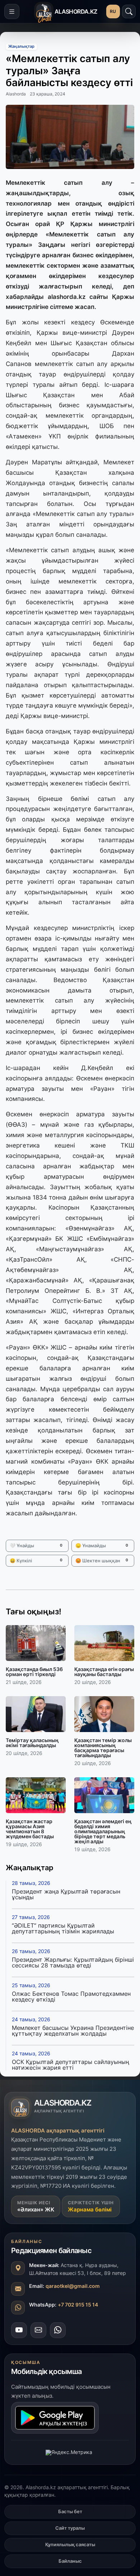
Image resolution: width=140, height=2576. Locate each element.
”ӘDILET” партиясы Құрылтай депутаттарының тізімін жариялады (63, 1928)
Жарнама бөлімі (90, 2209)
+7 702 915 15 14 (78, 2305)
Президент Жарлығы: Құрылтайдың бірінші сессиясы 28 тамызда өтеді (73, 1962)
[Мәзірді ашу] (12, 11)
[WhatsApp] (58, 2330)
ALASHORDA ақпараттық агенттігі (58, 2131)
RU (113, 11)
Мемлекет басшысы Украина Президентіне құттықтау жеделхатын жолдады (73, 2031)
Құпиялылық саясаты (70, 2544)
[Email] (38, 2330)
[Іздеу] (129, 11)
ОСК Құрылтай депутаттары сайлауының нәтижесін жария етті (71, 2065)
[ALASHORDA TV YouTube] (19, 2330)
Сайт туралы (70, 2528)
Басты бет (70, 2511)
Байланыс (70, 2561)
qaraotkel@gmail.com (73, 2286)
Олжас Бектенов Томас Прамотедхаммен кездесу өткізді (71, 1996)
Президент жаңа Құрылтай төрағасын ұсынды (66, 1894)
